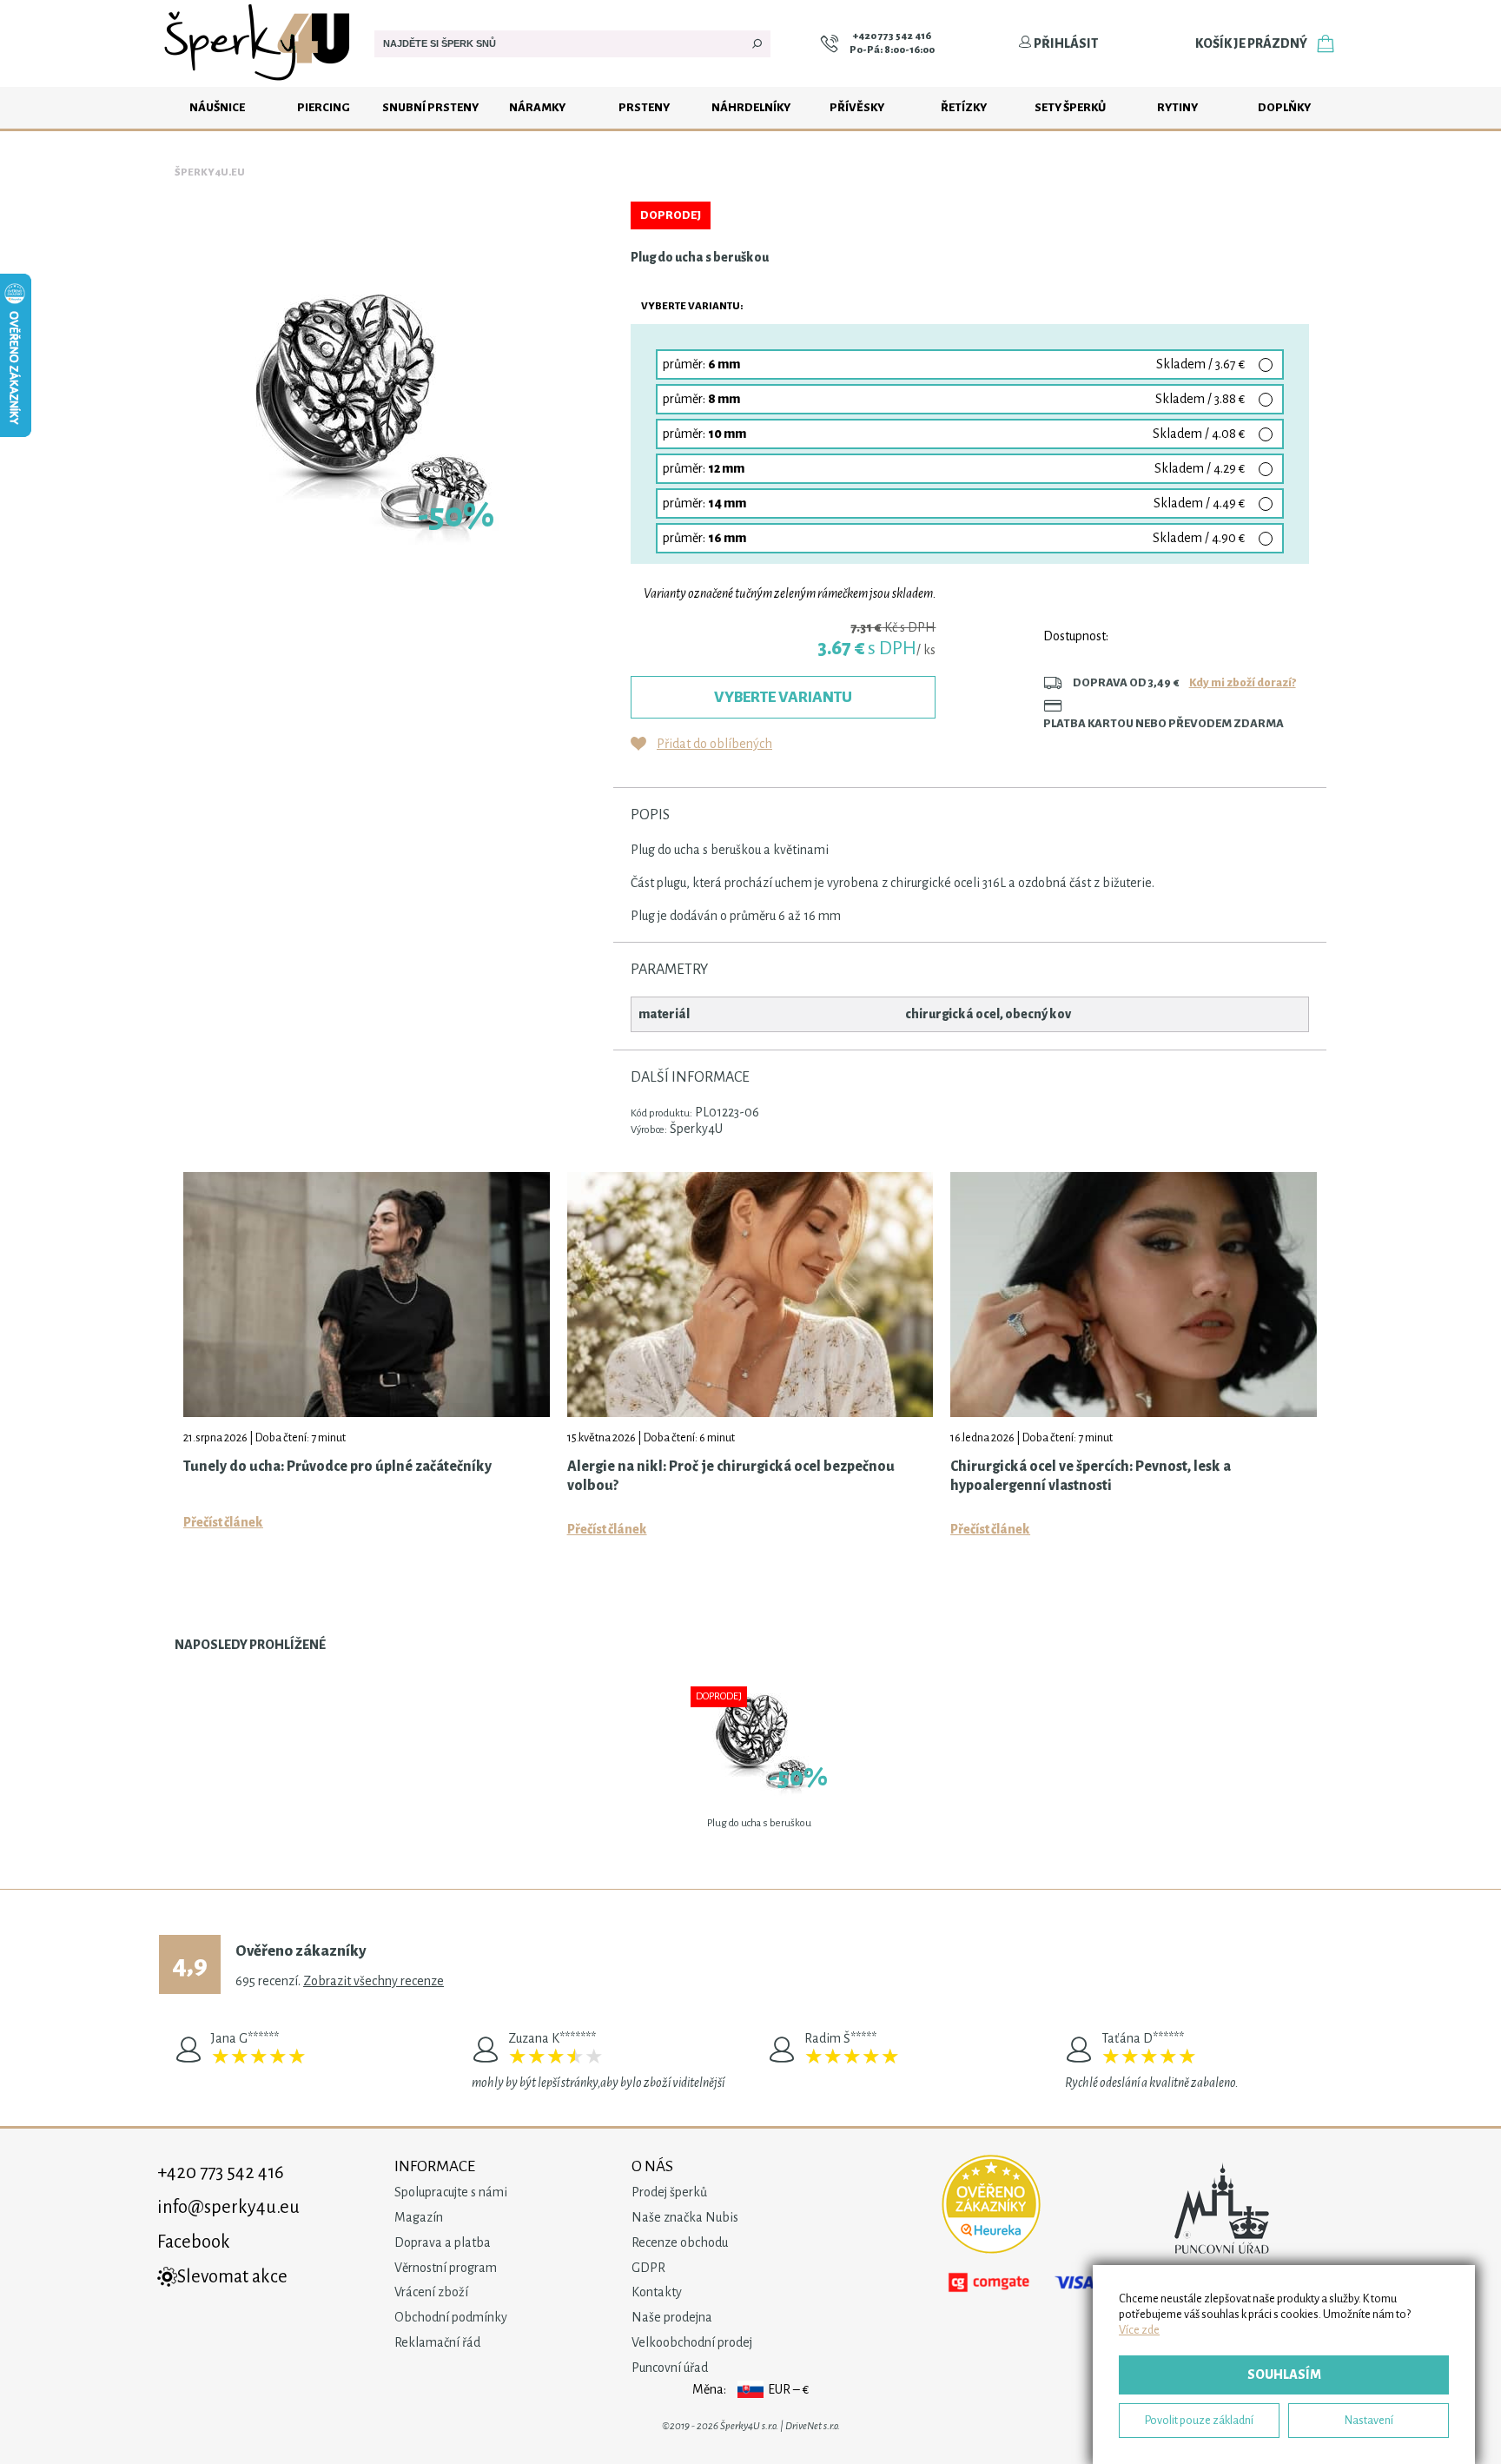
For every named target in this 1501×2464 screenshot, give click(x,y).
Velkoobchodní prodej (692, 2342)
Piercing (324, 107)
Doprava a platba (443, 2242)
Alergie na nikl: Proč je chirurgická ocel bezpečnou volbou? (731, 1476)
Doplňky (1284, 107)
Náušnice (217, 107)
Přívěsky (857, 107)
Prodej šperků (669, 2192)
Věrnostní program (446, 2268)
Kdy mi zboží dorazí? (1243, 682)
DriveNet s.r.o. (813, 2426)
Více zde (1139, 2330)
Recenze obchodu (680, 2242)
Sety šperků (1070, 107)
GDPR (648, 2268)
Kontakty (657, 2292)
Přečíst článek (223, 1522)
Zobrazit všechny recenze (374, 1981)
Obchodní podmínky (451, 2317)
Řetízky (964, 107)
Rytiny (1177, 107)
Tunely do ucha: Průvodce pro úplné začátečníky (337, 1467)
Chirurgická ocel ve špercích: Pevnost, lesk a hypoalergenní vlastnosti (1091, 1476)
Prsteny (644, 107)
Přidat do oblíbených (714, 744)
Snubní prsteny (430, 107)
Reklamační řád (437, 2342)
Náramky (537, 107)
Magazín (419, 2217)
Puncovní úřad (670, 2368)
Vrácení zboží (431, 2292)
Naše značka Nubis (685, 2217)
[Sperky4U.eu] (259, 83)
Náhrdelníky (751, 107)
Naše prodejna (672, 2317)
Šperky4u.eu (210, 172)
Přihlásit (1065, 43)
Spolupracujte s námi (451, 2192)
